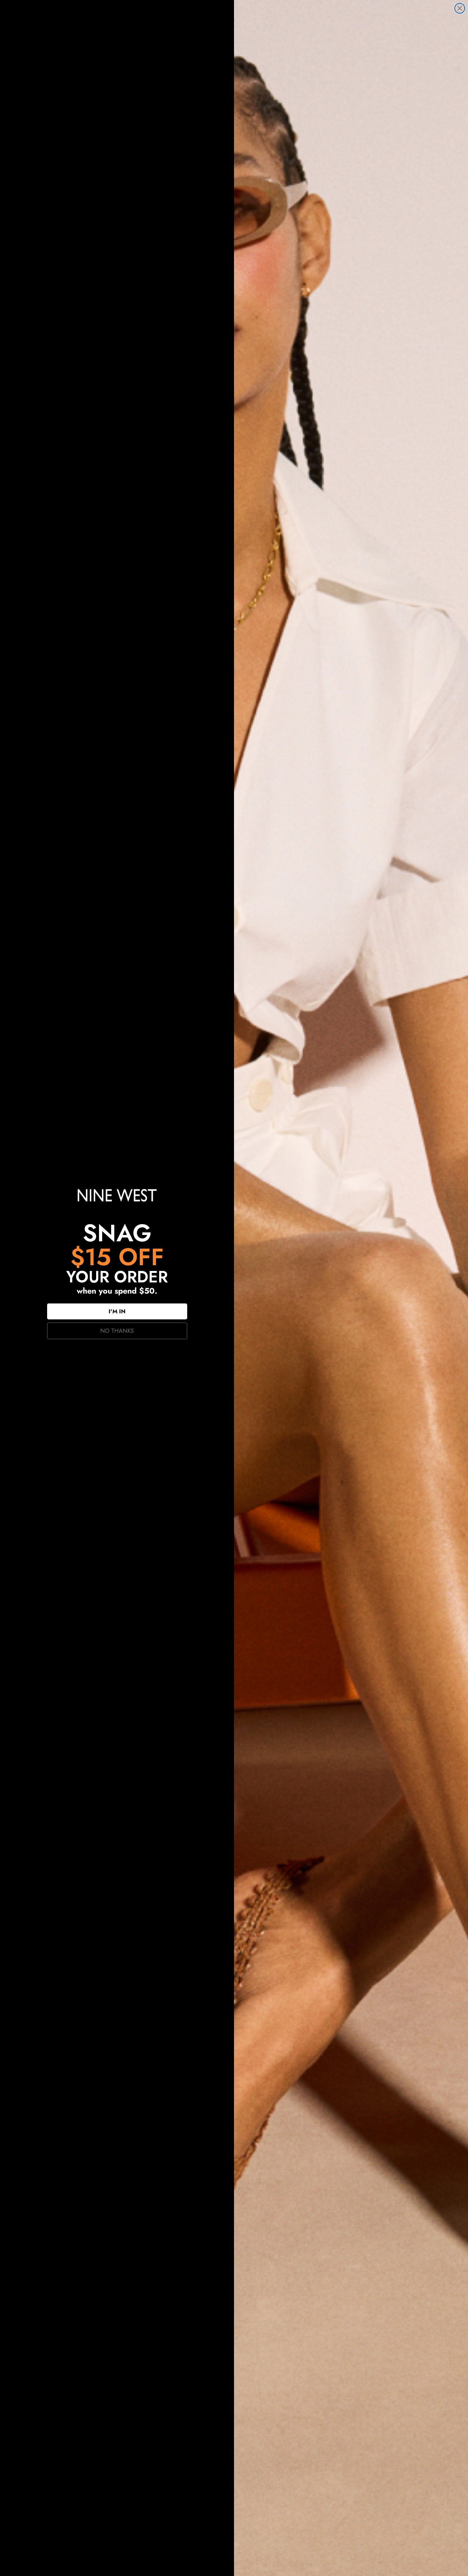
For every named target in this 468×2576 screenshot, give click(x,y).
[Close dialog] (460, 8)
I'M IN (117, 1311)
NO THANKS (117, 1331)
